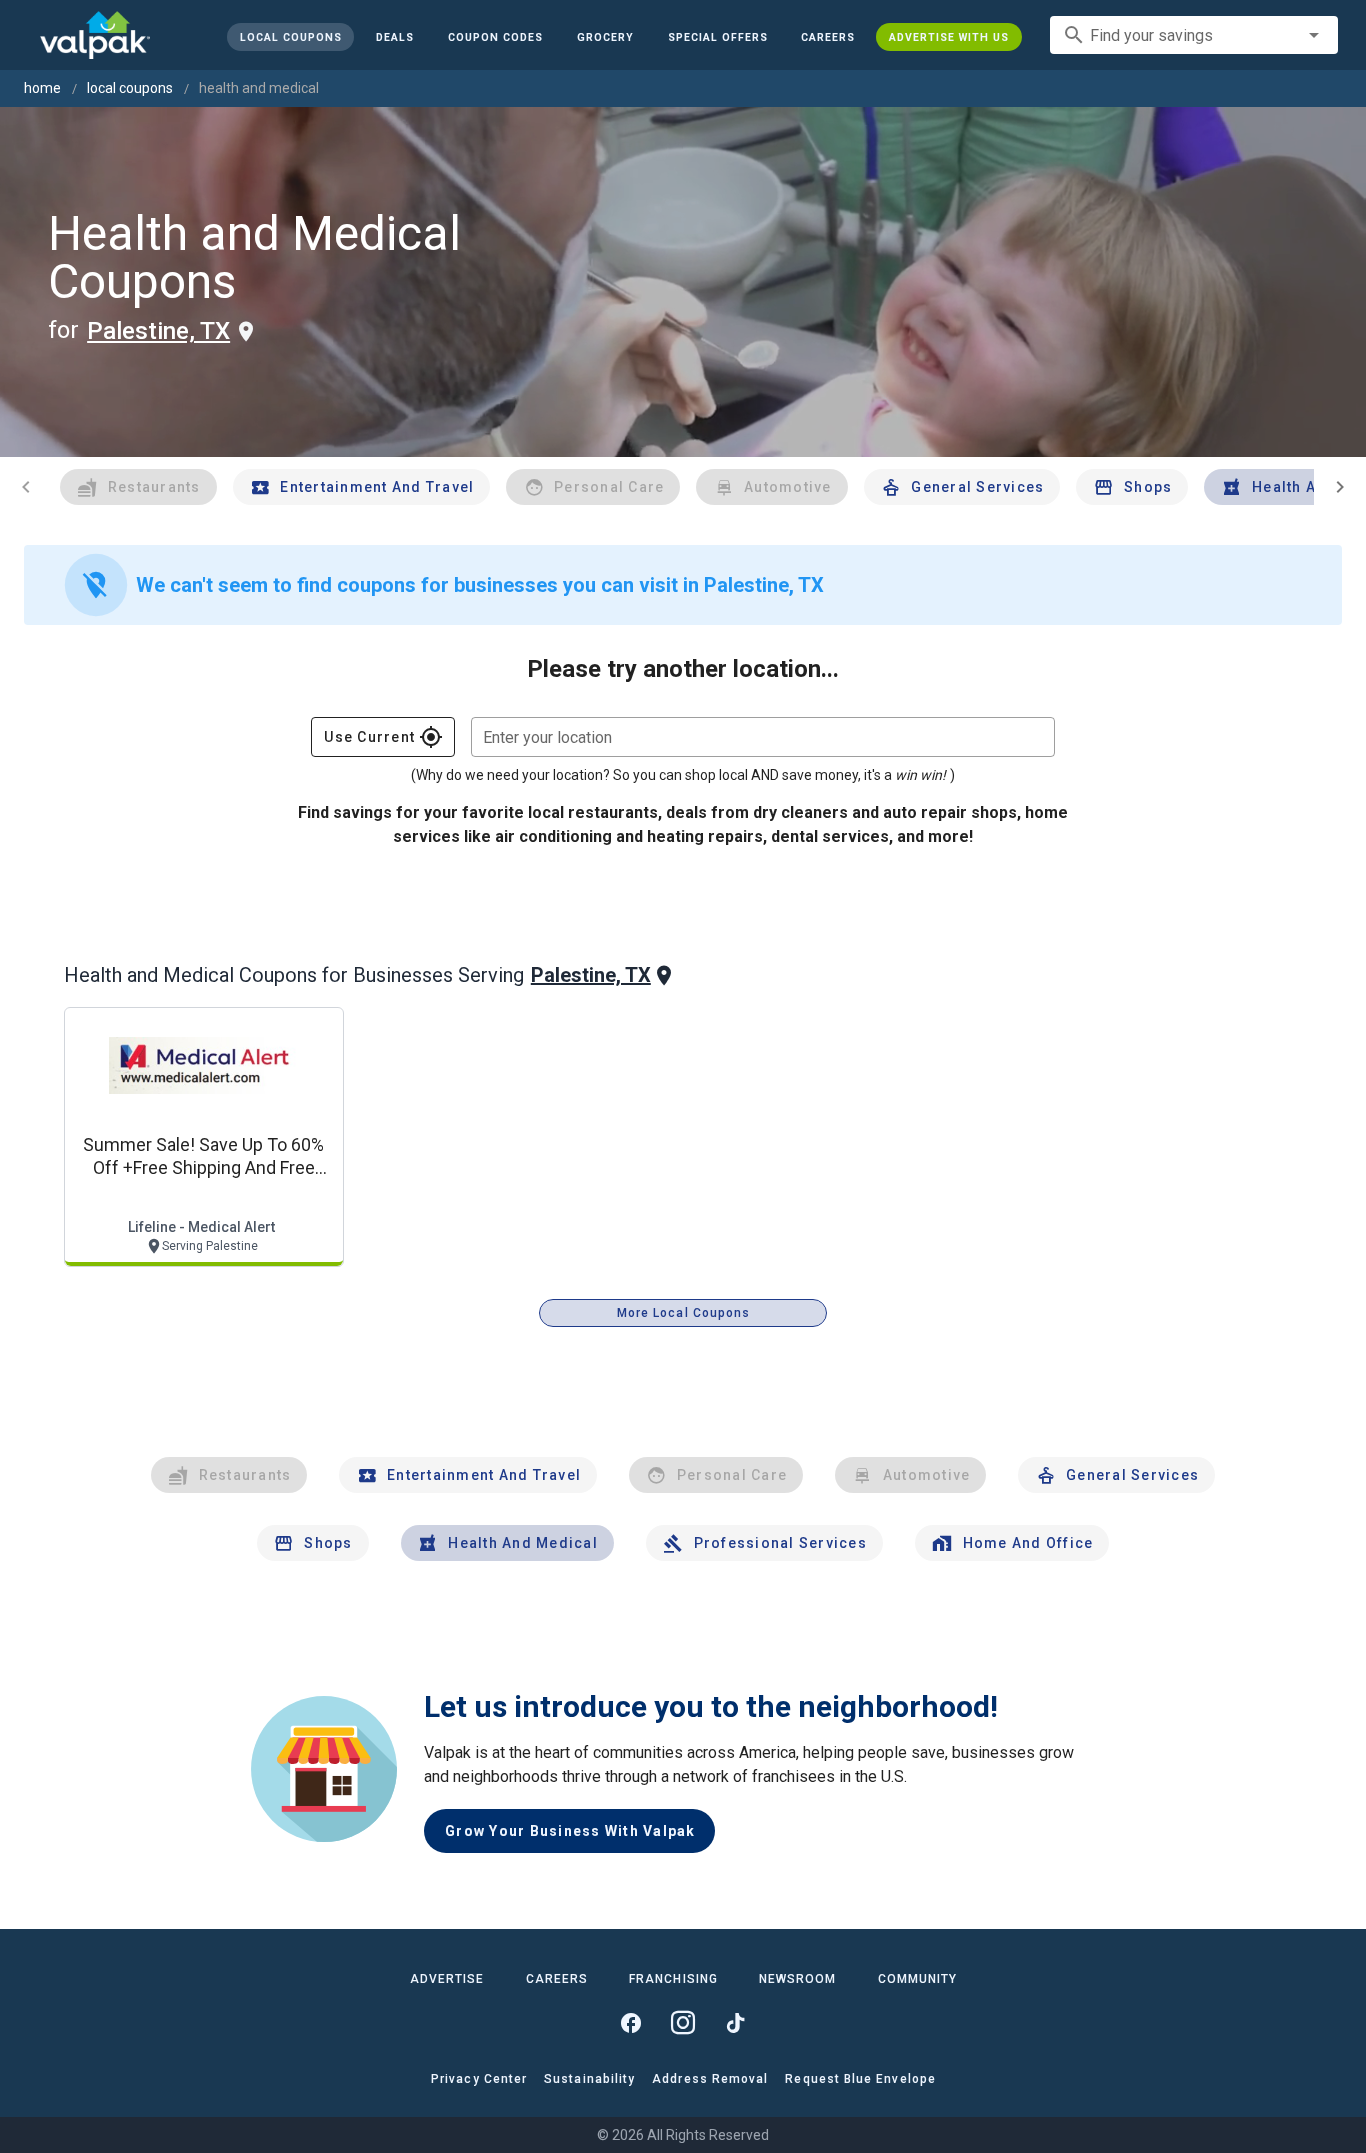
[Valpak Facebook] (631, 2023)
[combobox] (1194, 35)
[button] (717, 37)
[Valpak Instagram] (683, 2023)
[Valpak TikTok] (735, 2023)
